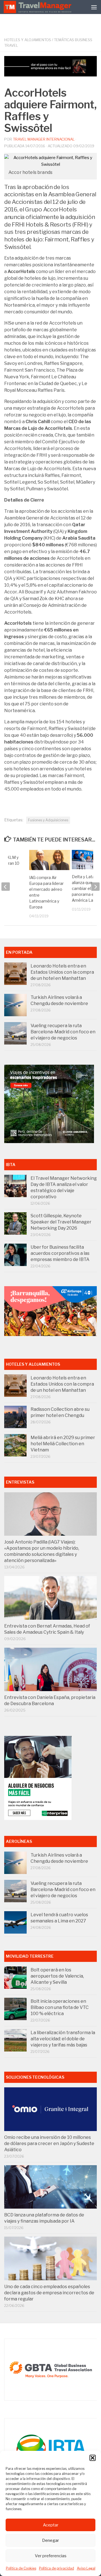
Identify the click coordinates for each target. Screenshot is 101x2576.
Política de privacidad (57, 2568)
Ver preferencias (51, 2556)
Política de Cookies (21, 2568)
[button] (93, 2458)
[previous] (6, 887)
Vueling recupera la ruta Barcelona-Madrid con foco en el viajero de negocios (63, 1032)
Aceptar (51, 2525)
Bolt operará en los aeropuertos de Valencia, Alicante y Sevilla (57, 1976)
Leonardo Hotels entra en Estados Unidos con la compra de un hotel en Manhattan (62, 972)
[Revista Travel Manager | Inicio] (38, 7)
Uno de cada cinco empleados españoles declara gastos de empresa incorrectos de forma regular (49, 2293)
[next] (95, 887)
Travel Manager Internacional (44, 139)
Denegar (50, 2540)
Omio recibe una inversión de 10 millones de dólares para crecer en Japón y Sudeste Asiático (49, 2143)
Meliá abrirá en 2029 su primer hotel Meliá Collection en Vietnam (63, 1444)
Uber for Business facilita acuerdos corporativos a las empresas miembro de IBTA (60, 1253)
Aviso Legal (86, 2568)
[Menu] (94, 7)
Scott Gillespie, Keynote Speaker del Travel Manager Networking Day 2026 (61, 1222)
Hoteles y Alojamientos (28, 40)
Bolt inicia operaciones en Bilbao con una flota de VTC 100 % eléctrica (60, 2007)
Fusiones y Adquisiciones (48, 820)
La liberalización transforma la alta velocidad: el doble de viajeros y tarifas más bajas (63, 2039)
